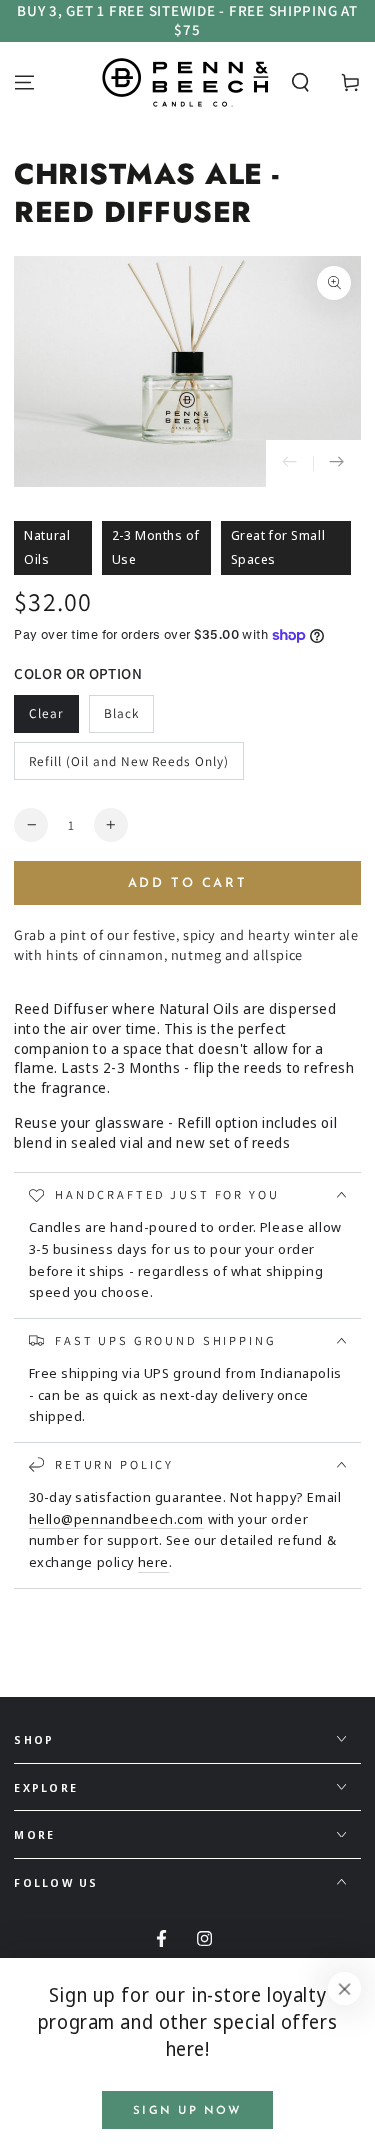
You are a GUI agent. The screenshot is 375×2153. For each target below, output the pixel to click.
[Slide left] (290, 464)
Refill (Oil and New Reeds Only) (128, 761)
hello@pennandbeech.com (117, 1519)
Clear (46, 713)
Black (121, 713)
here (153, 1562)
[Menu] (24, 82)
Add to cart (188, 883)
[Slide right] (337, 464)
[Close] (345, 1989)
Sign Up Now (187, 2111)
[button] (300, 82)
